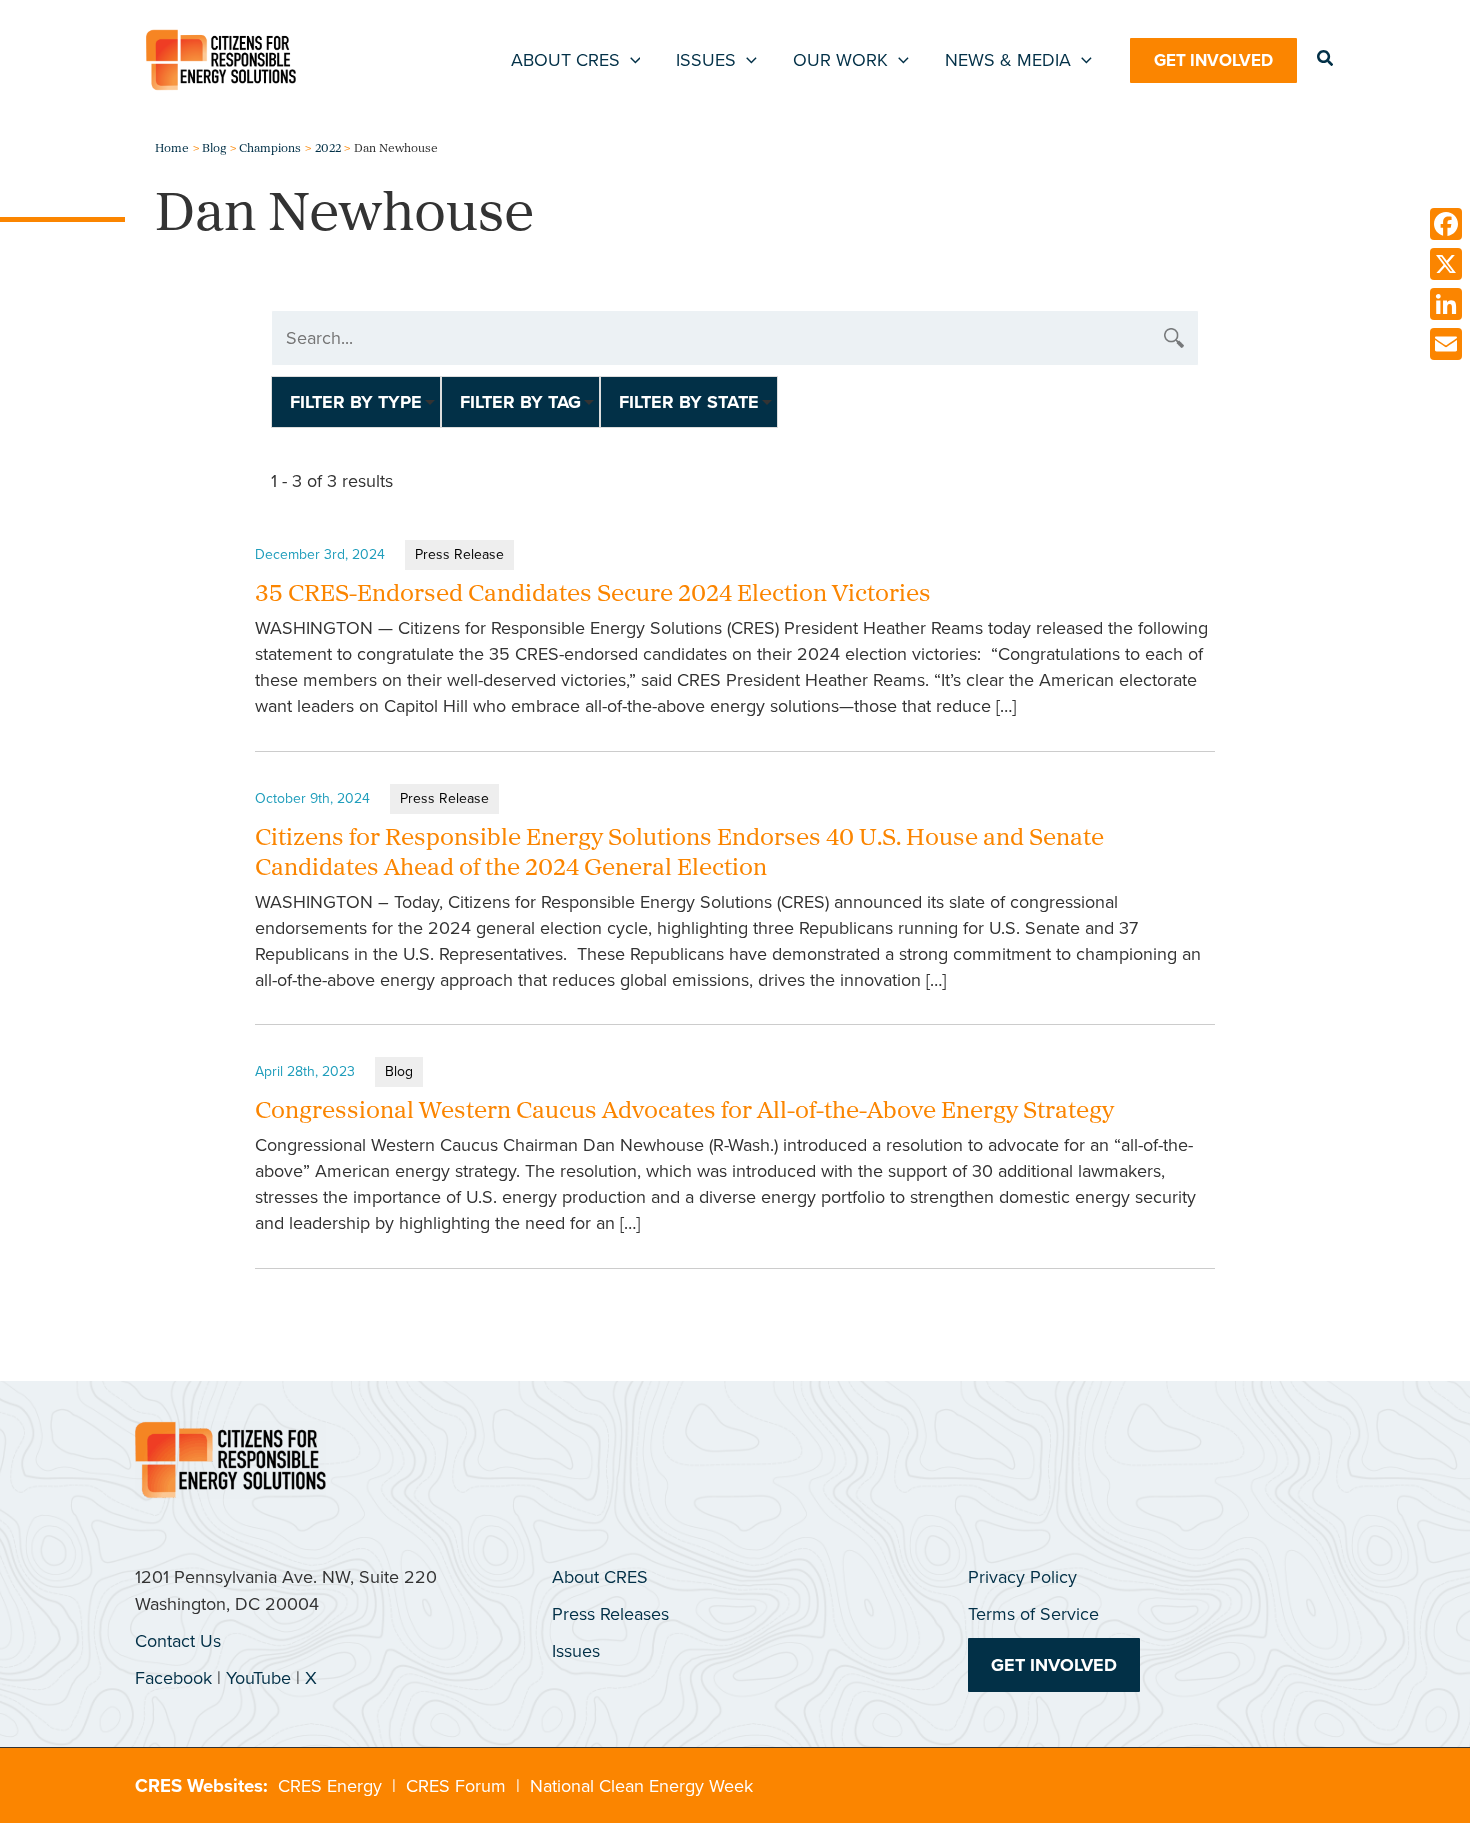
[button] (630, 60)
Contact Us (178, 1641)
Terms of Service (1033, 1614)
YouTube (258, 1678)
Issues (576, 1651)
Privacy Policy (1022, 1577)
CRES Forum (456, 1786)
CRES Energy (330, 1786)
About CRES (600, 1577)
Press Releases (610, 1614)
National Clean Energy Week (641, 1786)
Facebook (173, 1678)
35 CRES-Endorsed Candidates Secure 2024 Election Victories (593, 595)
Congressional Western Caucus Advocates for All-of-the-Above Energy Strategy (684, 1112)
